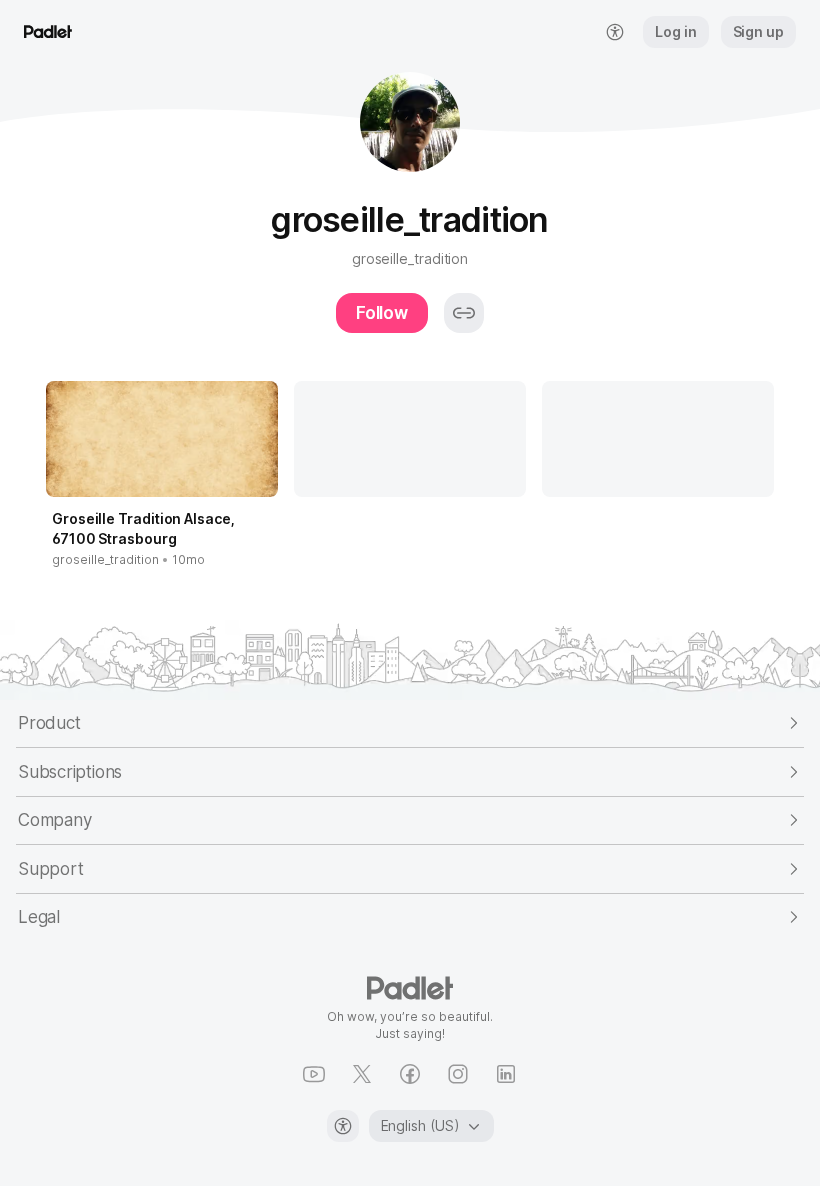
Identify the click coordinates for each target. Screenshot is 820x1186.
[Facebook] (410, 1074)
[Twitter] (362, 1074)
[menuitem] (615, 32)
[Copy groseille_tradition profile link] (464, 313)
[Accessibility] (343, 1126)
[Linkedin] (506, 1074)
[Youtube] (314, 1074)
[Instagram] (458, 1074)
